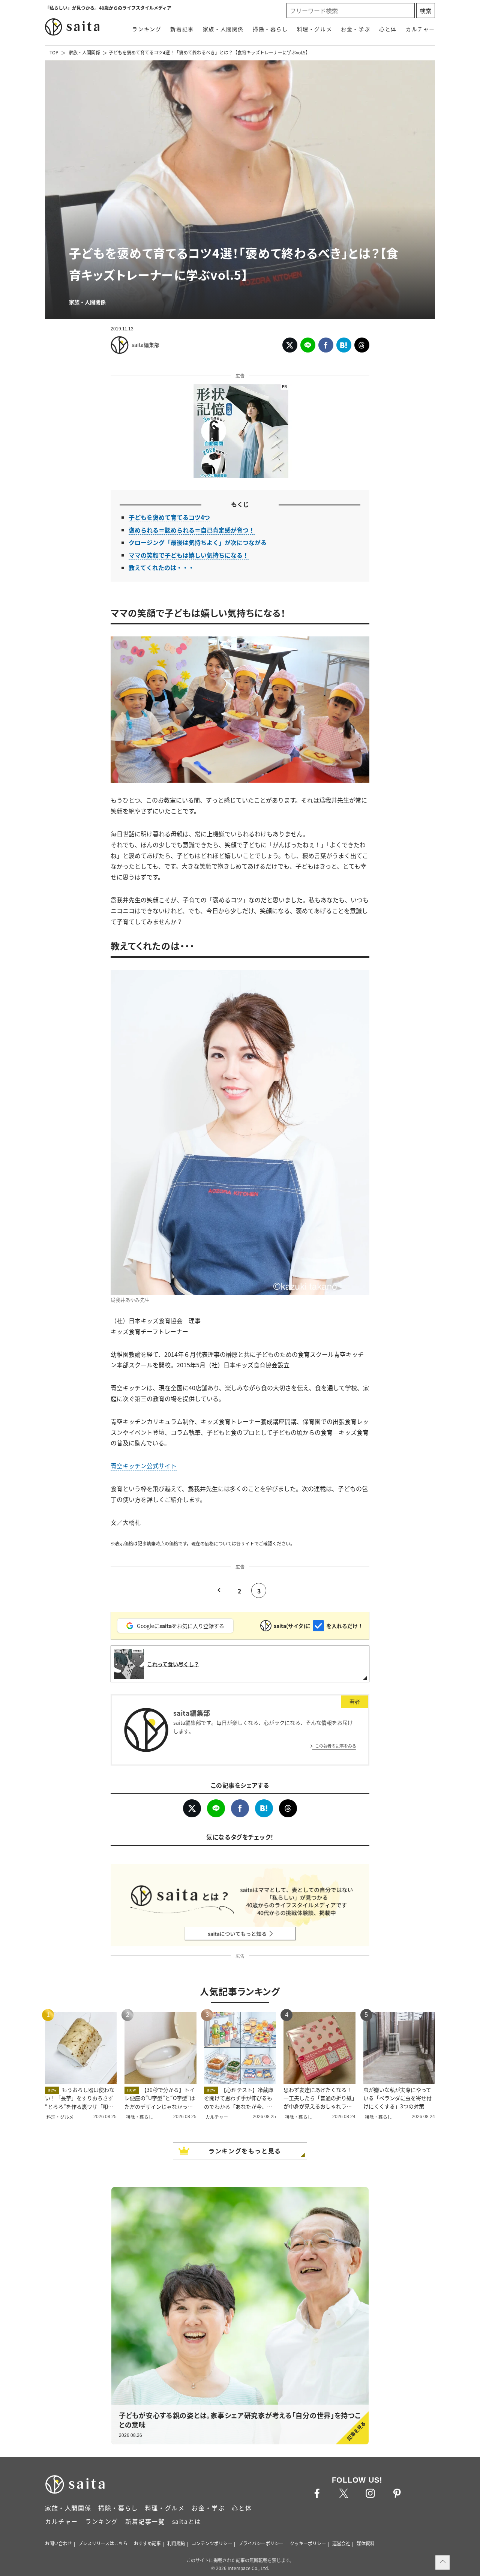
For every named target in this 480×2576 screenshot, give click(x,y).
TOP (54, 52)
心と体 (388, 29)
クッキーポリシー (308, 2543)
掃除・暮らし (270, 29)
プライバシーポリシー (261, 2543)
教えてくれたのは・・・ (161, 567)
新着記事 (182, 29)
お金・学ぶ (355, 29)
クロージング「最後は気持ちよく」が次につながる (198, 542)
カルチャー (420, 29)
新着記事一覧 (145, 2521)
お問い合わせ (58, 2543)
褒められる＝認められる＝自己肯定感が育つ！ (192, 530)
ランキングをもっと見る (245, 2151)
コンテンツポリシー (212, 2543)
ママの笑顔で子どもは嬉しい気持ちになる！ (189, 555)
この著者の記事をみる (336, 1746)
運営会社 (341, 2543)
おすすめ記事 (147, 2543)
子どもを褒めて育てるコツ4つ (169, 517)
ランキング (147, 29)
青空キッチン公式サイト (144, 1466)
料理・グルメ (315, 29)
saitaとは (187, 2521)
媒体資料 (366, 2543)
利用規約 (176, 2543)
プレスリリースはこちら (103, 2543)
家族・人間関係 (223, 29)
